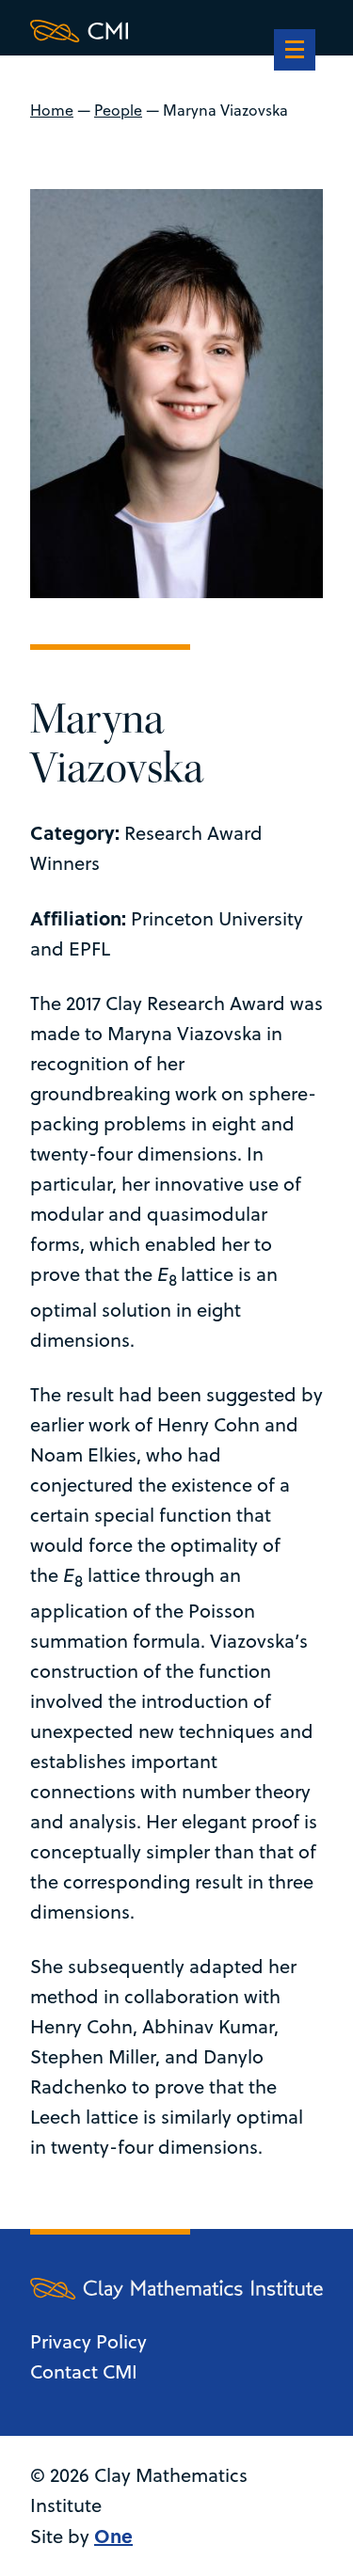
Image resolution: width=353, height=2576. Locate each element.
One (113, 2535)
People (118, 110)
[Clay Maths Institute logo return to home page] (176, 31)
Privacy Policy (88, 2341)
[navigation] (295, 52)
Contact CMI (84, 2371)
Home (52, 110)
